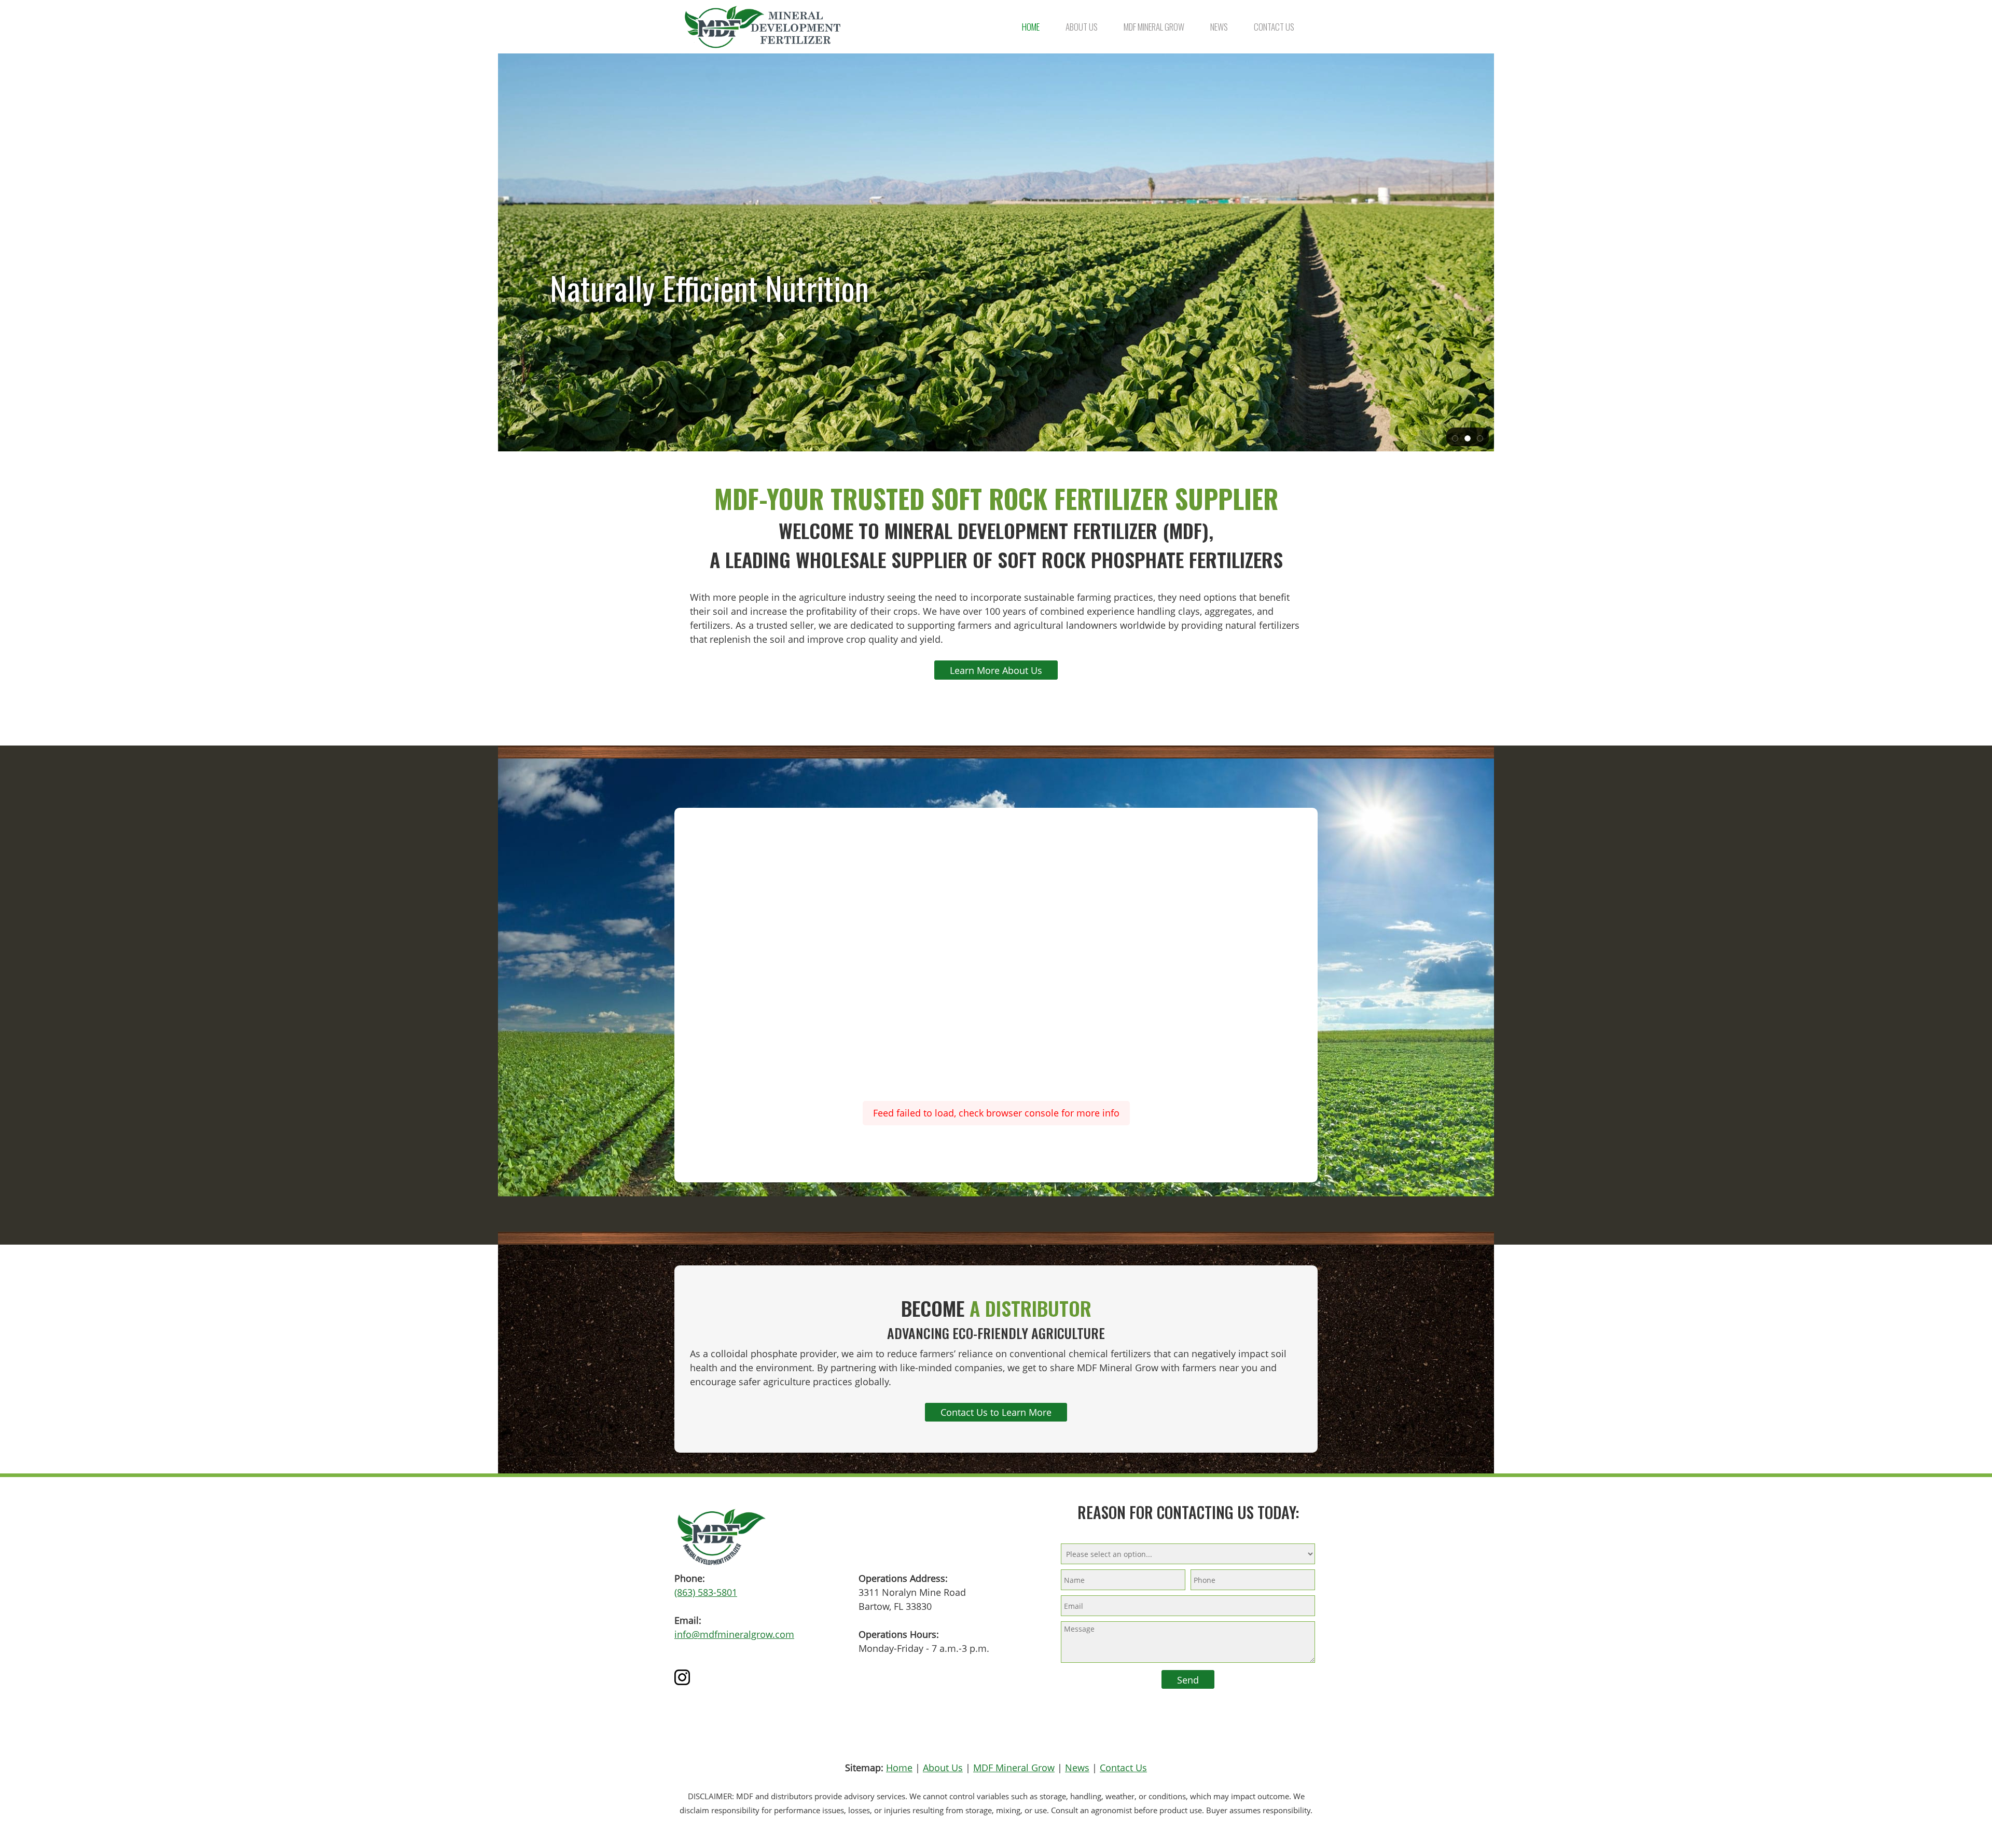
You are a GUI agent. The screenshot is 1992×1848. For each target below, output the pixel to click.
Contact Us (1123, 1768)
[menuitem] (1031, 27)
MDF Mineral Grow (1014, 1768)
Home (899, 1768)
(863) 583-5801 (706, 1592)
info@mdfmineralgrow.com (734, 1634)
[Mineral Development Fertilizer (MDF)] (763, 27)
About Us (943, 1768)
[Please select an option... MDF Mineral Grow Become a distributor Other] (1188, 1553)
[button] (1455, 437)
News (1077, 1768)
